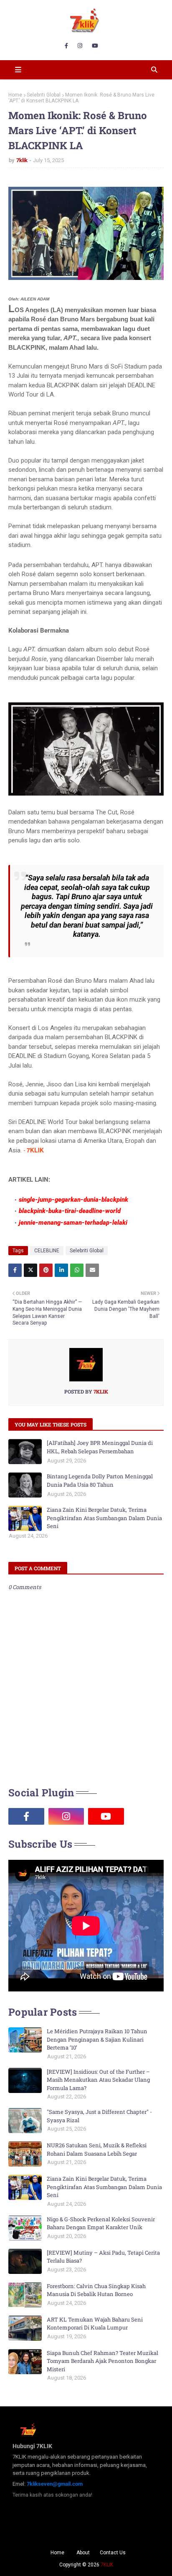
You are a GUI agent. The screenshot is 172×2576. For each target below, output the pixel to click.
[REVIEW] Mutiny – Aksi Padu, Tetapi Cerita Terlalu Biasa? (103, 2257)
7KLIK (107, 2565)
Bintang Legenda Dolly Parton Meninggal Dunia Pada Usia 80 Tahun (100, 1480)
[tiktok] (146, 1816)
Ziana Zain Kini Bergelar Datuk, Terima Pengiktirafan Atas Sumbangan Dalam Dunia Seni (104, 1518)
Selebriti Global (44, 95)
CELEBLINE (47, 1251)
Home (15, 95)
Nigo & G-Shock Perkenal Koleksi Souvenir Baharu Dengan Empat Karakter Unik (101, 2223)
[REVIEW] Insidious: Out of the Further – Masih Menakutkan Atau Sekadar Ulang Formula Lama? (98, 2080)
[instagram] (80, 46)
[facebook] (66, 46)
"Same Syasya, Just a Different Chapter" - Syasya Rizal (99, 2116)
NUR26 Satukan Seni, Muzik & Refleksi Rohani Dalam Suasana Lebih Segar (97, 2149)
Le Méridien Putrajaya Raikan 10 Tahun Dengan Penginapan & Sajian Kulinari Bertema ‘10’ (97, 2039)
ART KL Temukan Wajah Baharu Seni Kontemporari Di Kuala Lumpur (95, 2324)
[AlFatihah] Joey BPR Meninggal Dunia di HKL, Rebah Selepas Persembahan (100, 1447)
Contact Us (113, 2553)
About (83, 2553)
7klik (22, 160)
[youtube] (95, 46)
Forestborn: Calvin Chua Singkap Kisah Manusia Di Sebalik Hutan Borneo (96, 2290)
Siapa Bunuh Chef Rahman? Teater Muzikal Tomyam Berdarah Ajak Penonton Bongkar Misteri (102, 2361)
